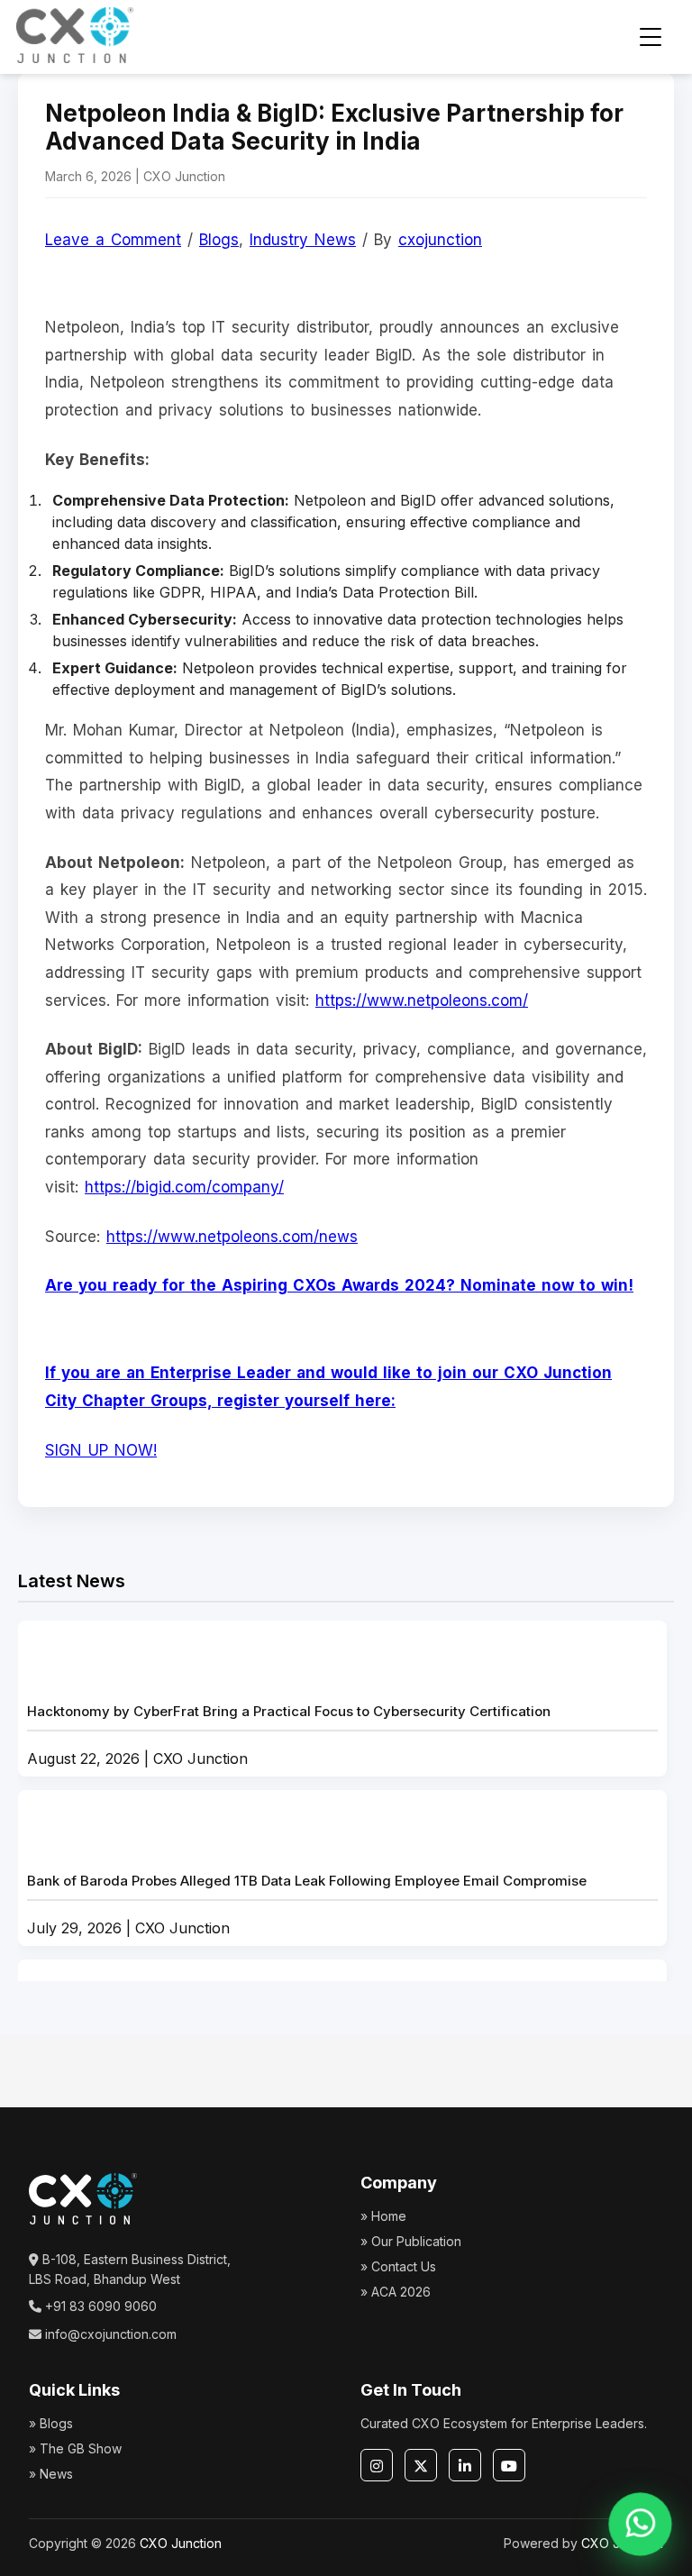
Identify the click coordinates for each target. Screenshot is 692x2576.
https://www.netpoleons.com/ (422, 1000)
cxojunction (440, 240)
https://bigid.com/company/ (184, 1187)
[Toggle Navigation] (651, 37)
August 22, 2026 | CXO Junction (289, 1735)
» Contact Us (398, 2266)
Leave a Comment (113, 240)
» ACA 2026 (396, 2292)
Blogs (219, 240)
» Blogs (51, 2423)
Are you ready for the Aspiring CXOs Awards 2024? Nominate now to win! (339, 1285)
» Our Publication (411, 2241)
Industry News (303, 240)
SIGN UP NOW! (101, 1450)
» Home (383, 2216)
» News (51, 2474)
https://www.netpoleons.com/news (232, 1237)
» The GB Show (75, 2448)
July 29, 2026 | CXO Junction (307, 1905)
